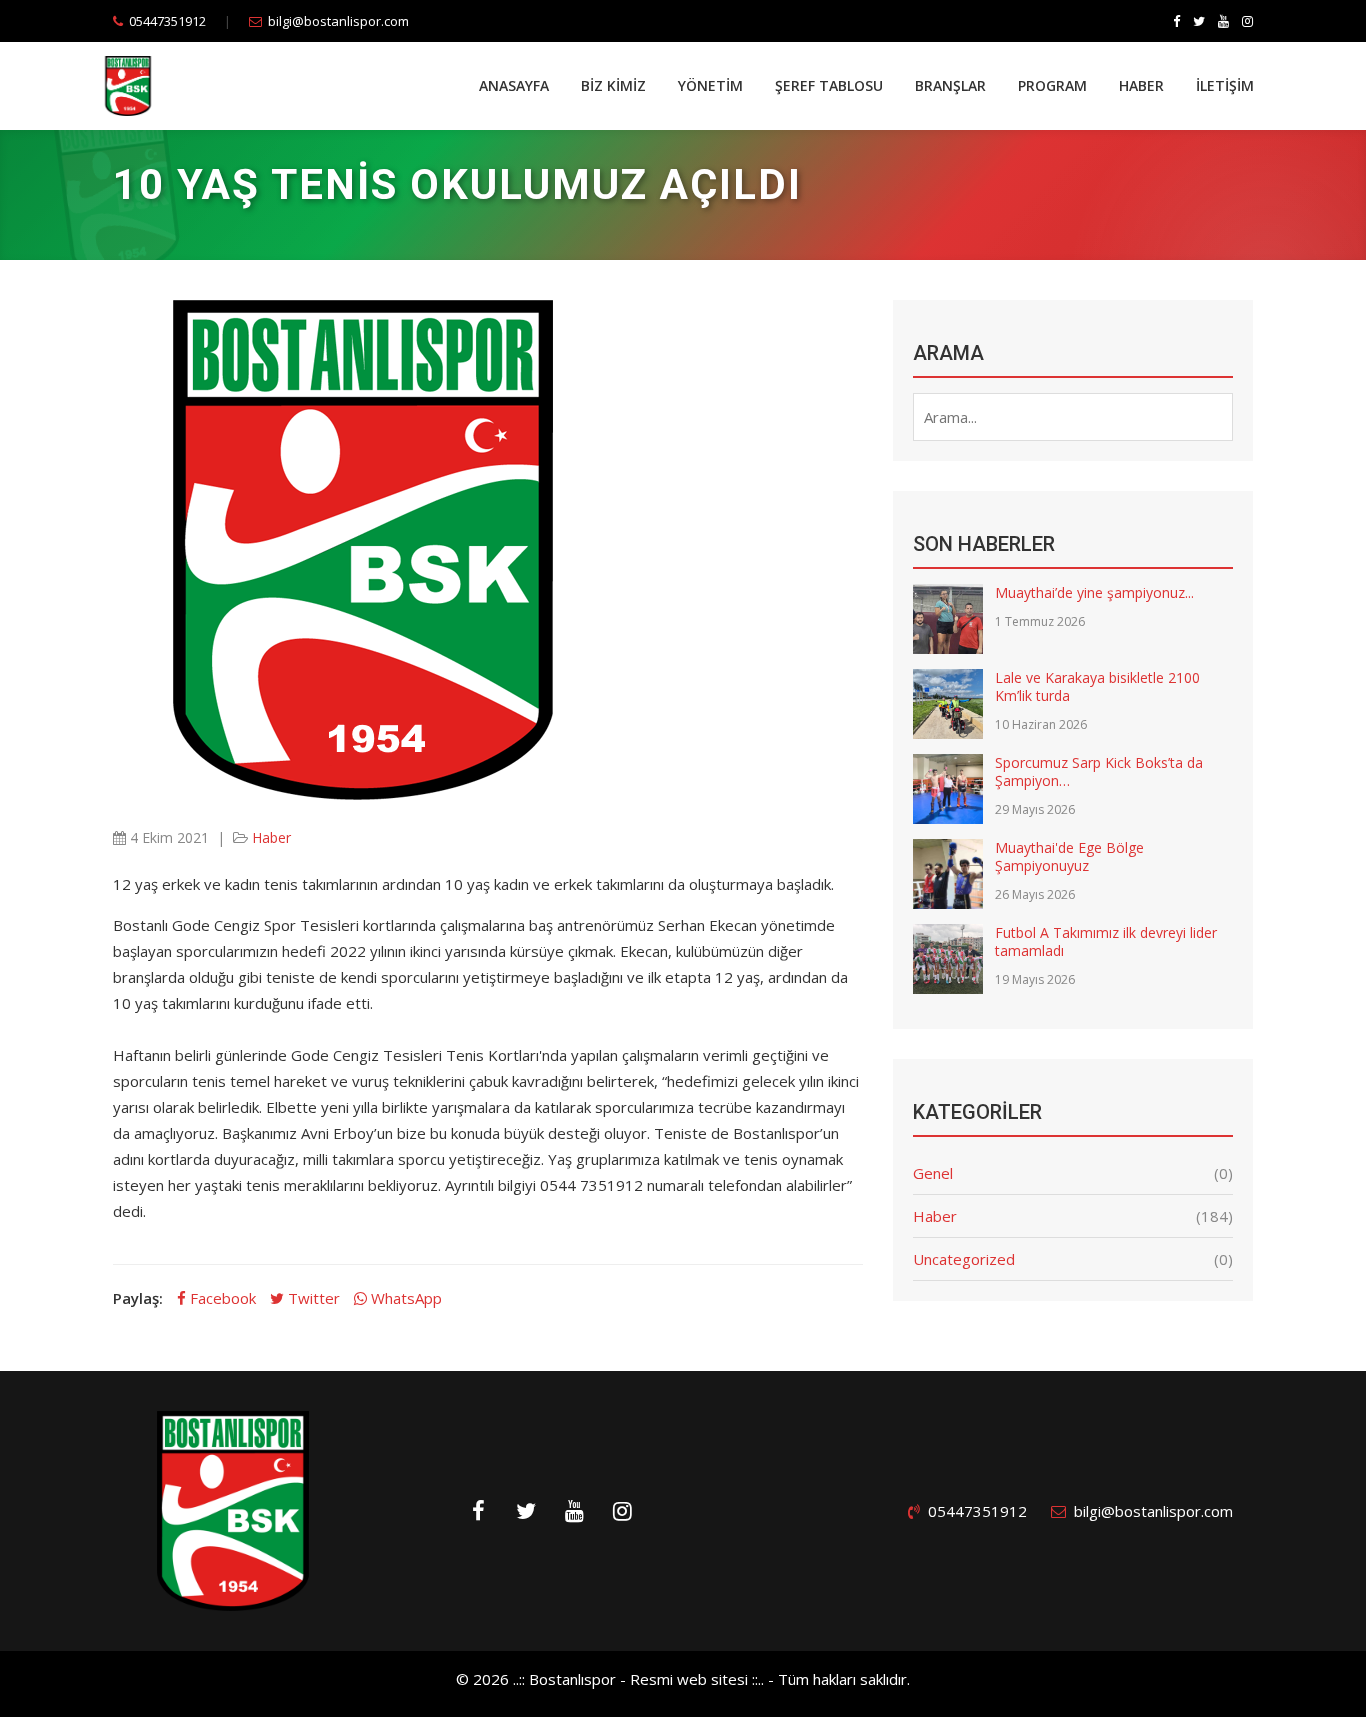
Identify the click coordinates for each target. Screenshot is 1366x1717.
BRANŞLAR (950, 85)
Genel (933, 1173)
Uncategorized (964, 1259)
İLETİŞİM (1225, 85)
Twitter (312, 1298)
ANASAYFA (514, 85)
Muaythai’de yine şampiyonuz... (1094, 592)
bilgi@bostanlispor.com (338, 21)
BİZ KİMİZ (613, 85)
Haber (271, 837)
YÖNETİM (710, 85)
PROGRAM (1052, 85)
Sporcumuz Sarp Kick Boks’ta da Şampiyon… (1099, 771)
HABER (1141, 85)
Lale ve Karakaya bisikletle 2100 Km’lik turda (1097, 686)
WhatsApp (404, 1298)
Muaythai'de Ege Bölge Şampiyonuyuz (1069, 856)
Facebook (221, 1298)
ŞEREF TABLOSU (829, 85)
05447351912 (167, 21)
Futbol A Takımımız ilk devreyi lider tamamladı (1106, 941)
